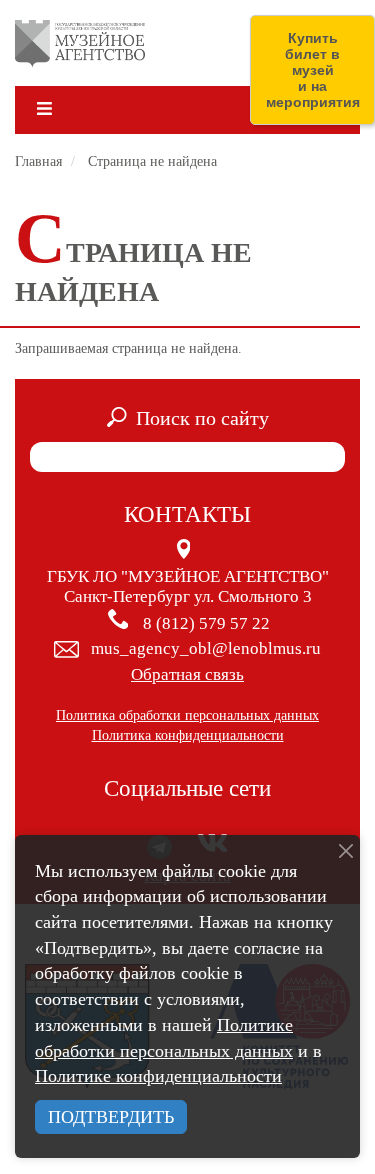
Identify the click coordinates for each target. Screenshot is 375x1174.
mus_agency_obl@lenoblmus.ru (206, 648)
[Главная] (80, 43)
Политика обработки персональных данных (187, 715)
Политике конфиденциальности (158, 1076)
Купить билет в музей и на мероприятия (313, 70)
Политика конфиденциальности (188, 735)
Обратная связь (187, 674)
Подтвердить (111, 1117)
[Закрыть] (346, 851)
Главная (38, 161)
